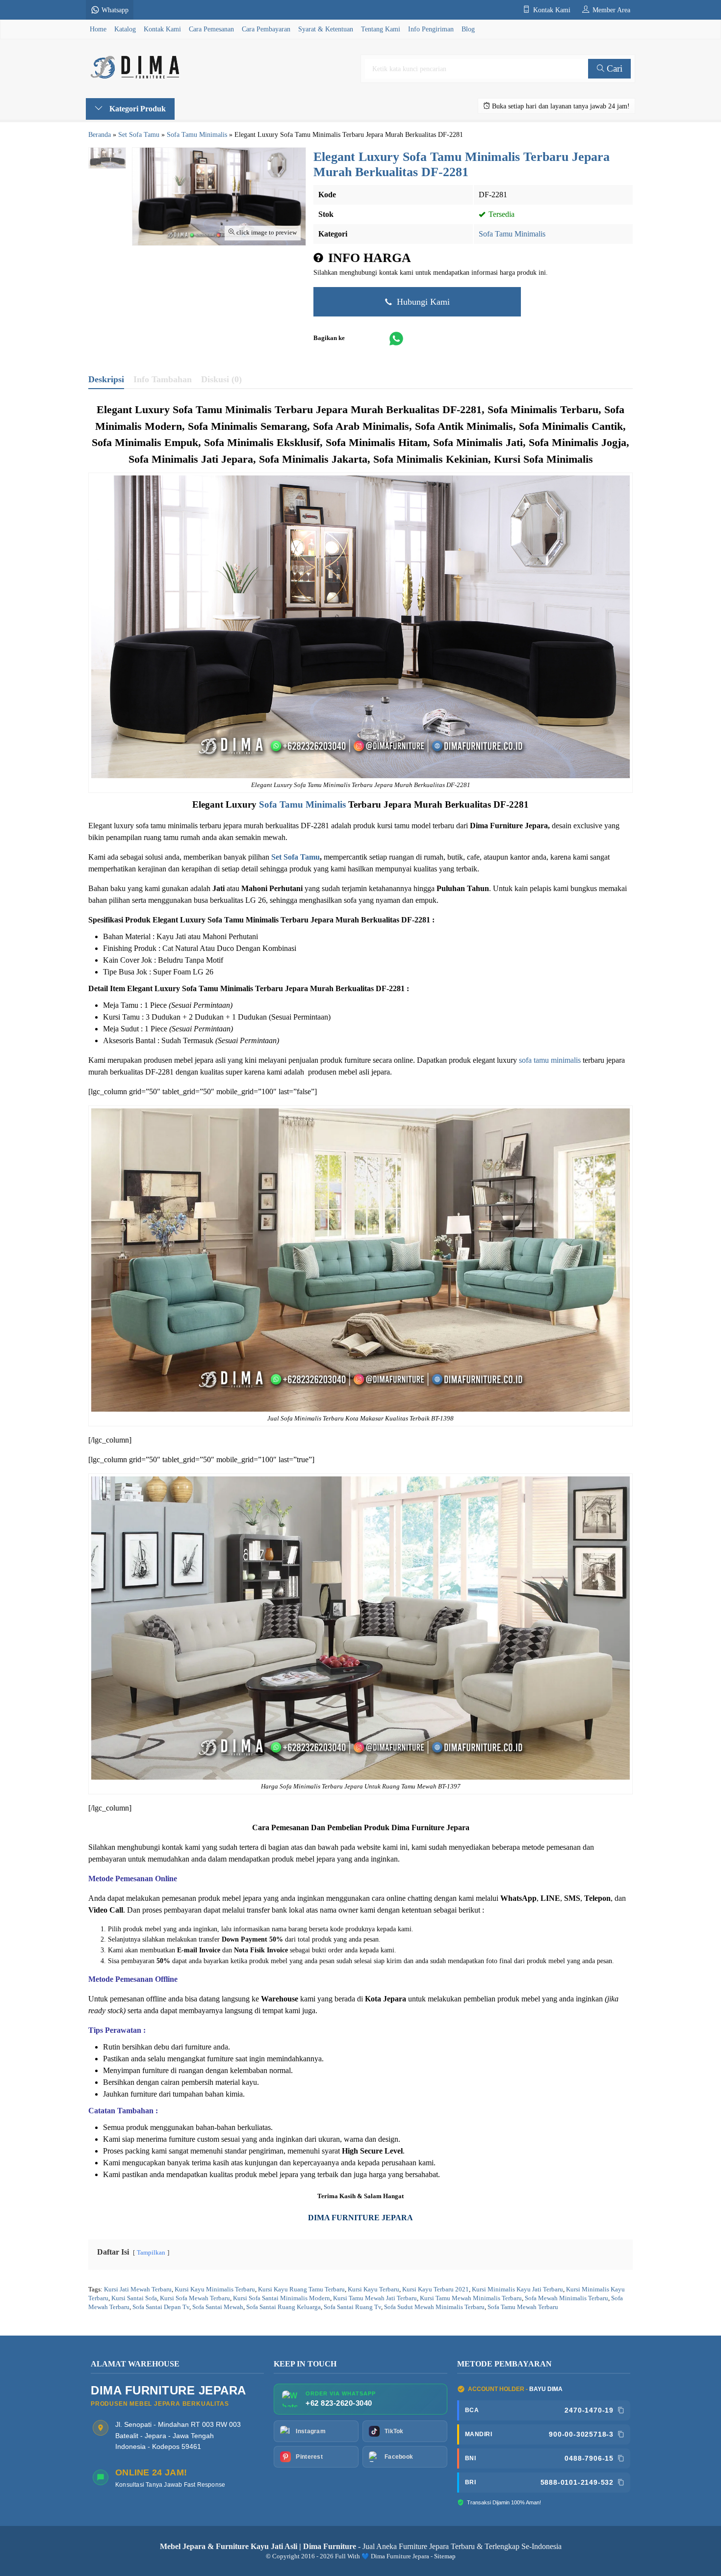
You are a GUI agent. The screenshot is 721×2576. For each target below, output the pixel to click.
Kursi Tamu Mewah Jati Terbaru (375, 2298)
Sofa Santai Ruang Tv (352, 2307)
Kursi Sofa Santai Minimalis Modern (282, 2298)
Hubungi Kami (422, 302)
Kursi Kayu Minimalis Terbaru (215, 2289)
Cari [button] (613, 68)
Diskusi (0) (221, 379)
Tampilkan (151, 2253)
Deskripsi (106, 379)
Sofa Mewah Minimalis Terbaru (566, 2298)
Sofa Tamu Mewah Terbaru (523, 2307)
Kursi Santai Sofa (134, 2298)
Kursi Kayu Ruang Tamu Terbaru (301, 2289)
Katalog (125, 29)
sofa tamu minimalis (550, 1060)
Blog (468, 29)
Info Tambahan (163, 379)
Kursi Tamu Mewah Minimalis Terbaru (471, 2298)
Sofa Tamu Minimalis (512, 234)
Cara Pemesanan (211, 29)
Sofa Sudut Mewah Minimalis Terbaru (434, 2307)
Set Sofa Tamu (296, 857)
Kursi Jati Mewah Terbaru (138, 2289)
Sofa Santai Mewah (218, 2307)
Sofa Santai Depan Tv (161, 2307)
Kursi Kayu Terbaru (373, 2289)
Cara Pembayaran (266, 29)
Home (98, 29)
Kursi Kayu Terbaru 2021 (436, 2289)
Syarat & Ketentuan (326, 29)
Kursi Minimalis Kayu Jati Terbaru (517, 2289)
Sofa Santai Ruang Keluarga (283, 2307)
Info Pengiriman (431, 29)
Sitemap (445, 2556)
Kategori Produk (137, 109)
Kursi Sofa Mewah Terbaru (195, 2298)
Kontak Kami (162, 29)
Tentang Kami (381, 29)
